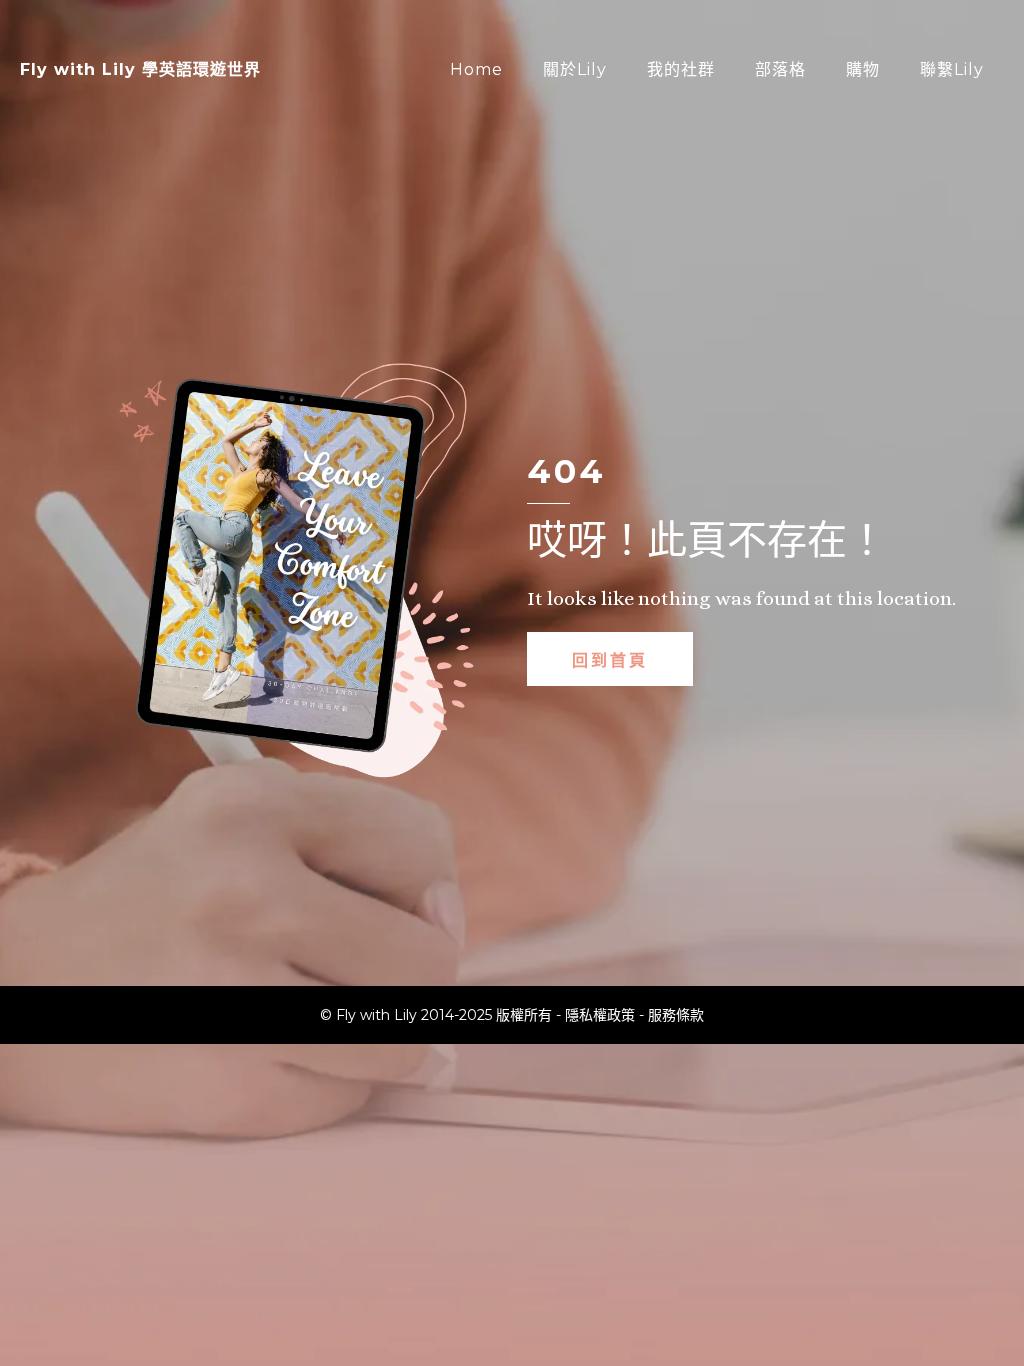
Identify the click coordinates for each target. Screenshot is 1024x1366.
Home (476, 69)
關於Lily (575, 69)
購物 (863, 69)
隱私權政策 (600, 1015)
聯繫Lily (952, 69)
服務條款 (676, 1015)
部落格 (780, 69)
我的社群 (681, 69)
